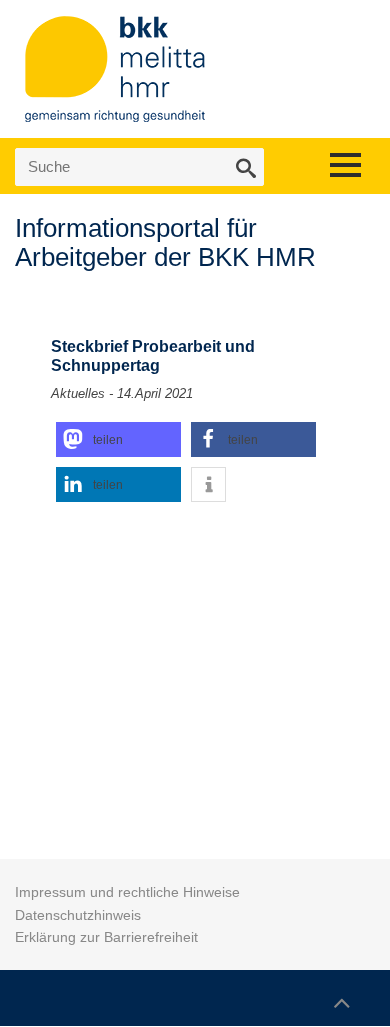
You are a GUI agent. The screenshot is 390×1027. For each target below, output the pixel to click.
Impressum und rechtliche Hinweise (127, 892)
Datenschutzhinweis (78, 915)
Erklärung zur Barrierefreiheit (106, 937)
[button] (118, 439)
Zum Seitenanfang (341, 994)
